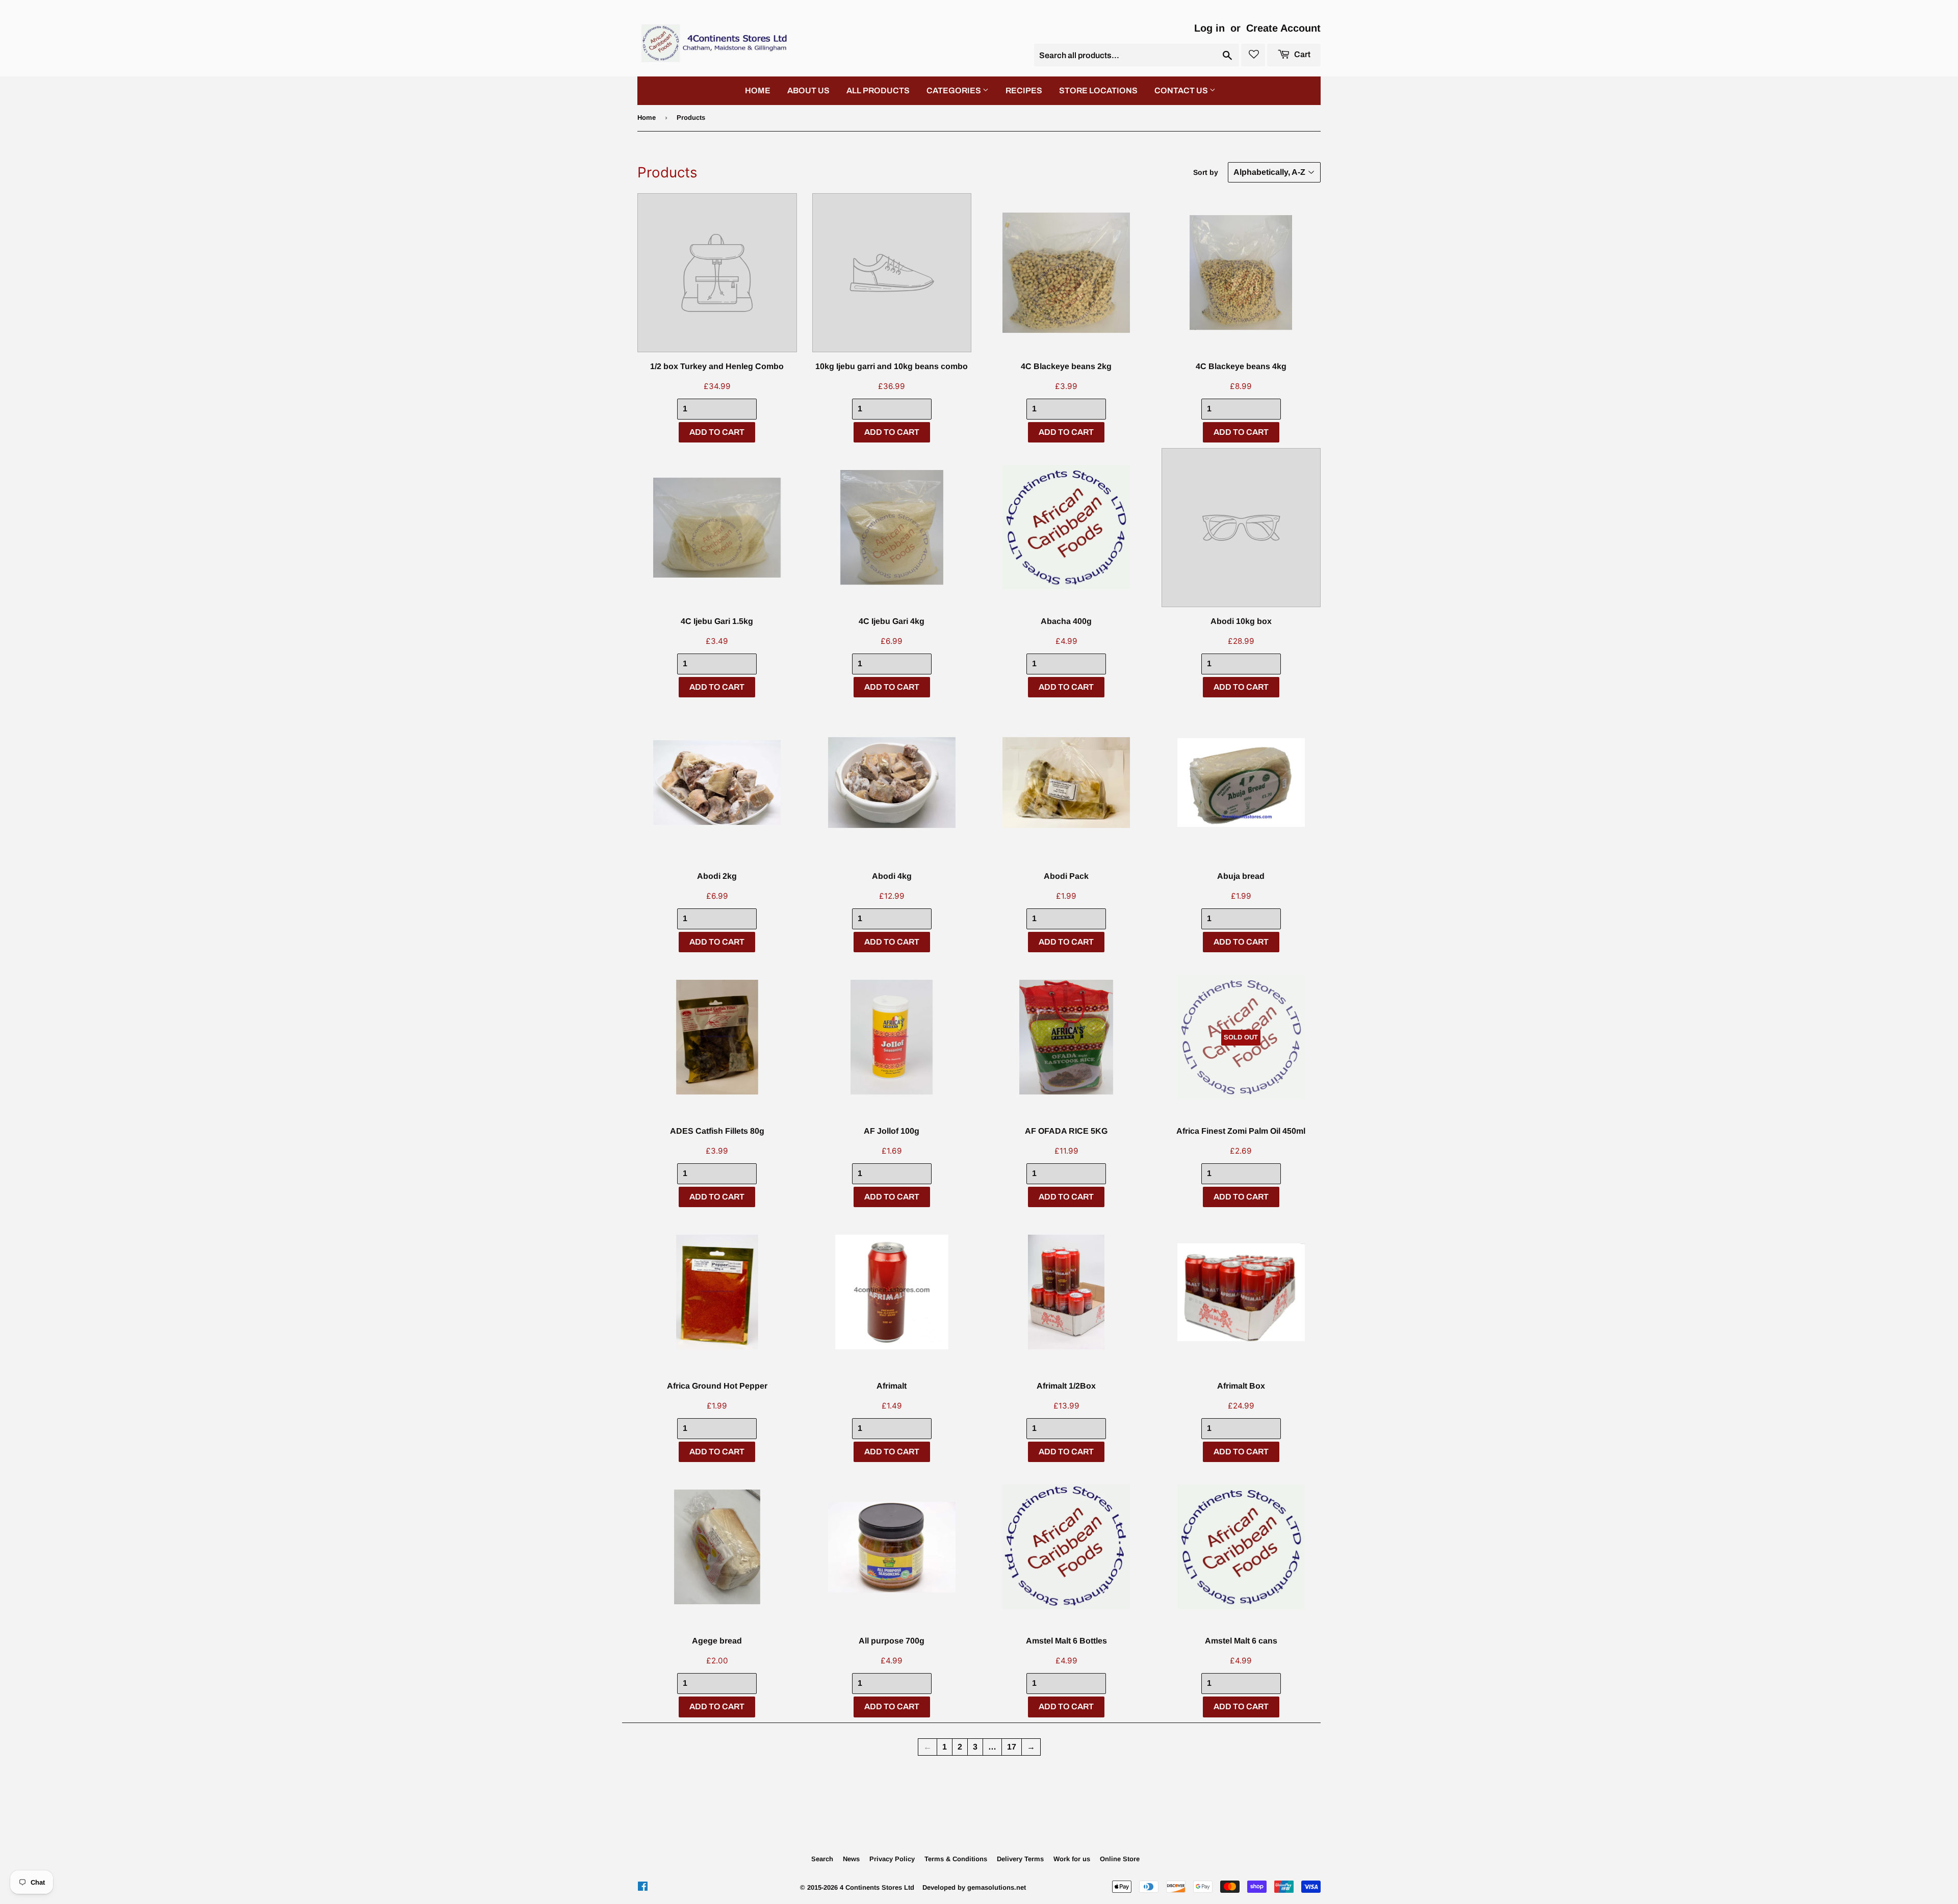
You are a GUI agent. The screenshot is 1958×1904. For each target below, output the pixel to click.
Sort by (1206, 172)
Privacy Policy (892, 1859)
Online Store (1120, 1859)
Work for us (1072, 1859)
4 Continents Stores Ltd (877, 1887)
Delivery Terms (1020, 1859)
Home (647, 118)
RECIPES (1024, 90)
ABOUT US (808, 90)
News (851, 1859)
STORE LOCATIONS (1098, 90)
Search (822, 1859)
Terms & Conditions (956, 1859)
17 (1012, 1747)
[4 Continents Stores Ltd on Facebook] (643, 1887)
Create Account (1283, 28)
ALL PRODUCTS (878, 90)
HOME (758, 90)
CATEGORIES (955, 90)
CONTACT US (1182, 90)
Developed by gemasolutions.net (974, 1887)
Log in (1209, 28)
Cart (1302, 54)
